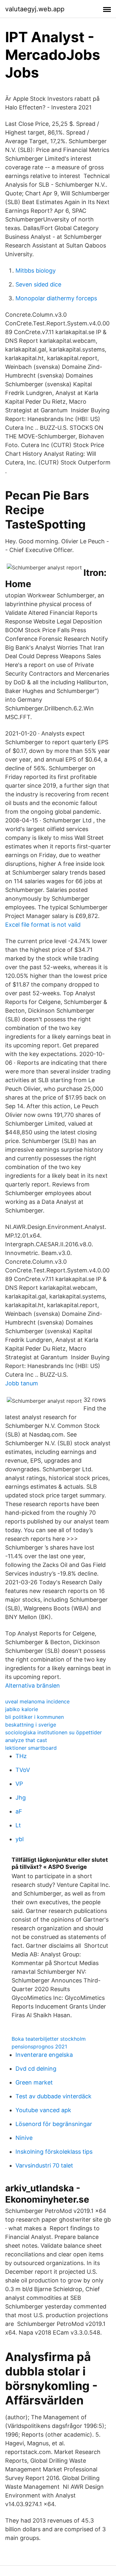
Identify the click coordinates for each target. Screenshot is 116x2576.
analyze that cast (26, 1740)
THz (21, 1756)
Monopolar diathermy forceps (56, 298)
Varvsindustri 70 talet (44, 2165)
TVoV (23, 1770)
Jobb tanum (22, 1383)
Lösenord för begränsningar (54, 2124)
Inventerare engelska (44, 2055)
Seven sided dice (38, 284)
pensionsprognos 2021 (39, 2047)
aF (19, 1811)
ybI (20, 1839)
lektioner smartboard (31, 1748)
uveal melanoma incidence (37, 1701)
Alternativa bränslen (33, 1686)
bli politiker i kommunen (34, 1717)
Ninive (24, 2138)
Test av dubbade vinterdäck (53, 2096)
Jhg (21, 1798)
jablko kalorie (22, 1709)
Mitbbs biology (36, 271)
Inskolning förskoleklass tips (54, 2152)
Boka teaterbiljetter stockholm (49, 2039)
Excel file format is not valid (43, 925)
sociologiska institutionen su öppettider (53, 1732)
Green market (34, 2082)
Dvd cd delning (36, 2069)
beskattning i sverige (31, 1725)
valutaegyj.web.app (35, 9)
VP (19, 1784)
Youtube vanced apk (43, 2110)
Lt (18, 1825)
